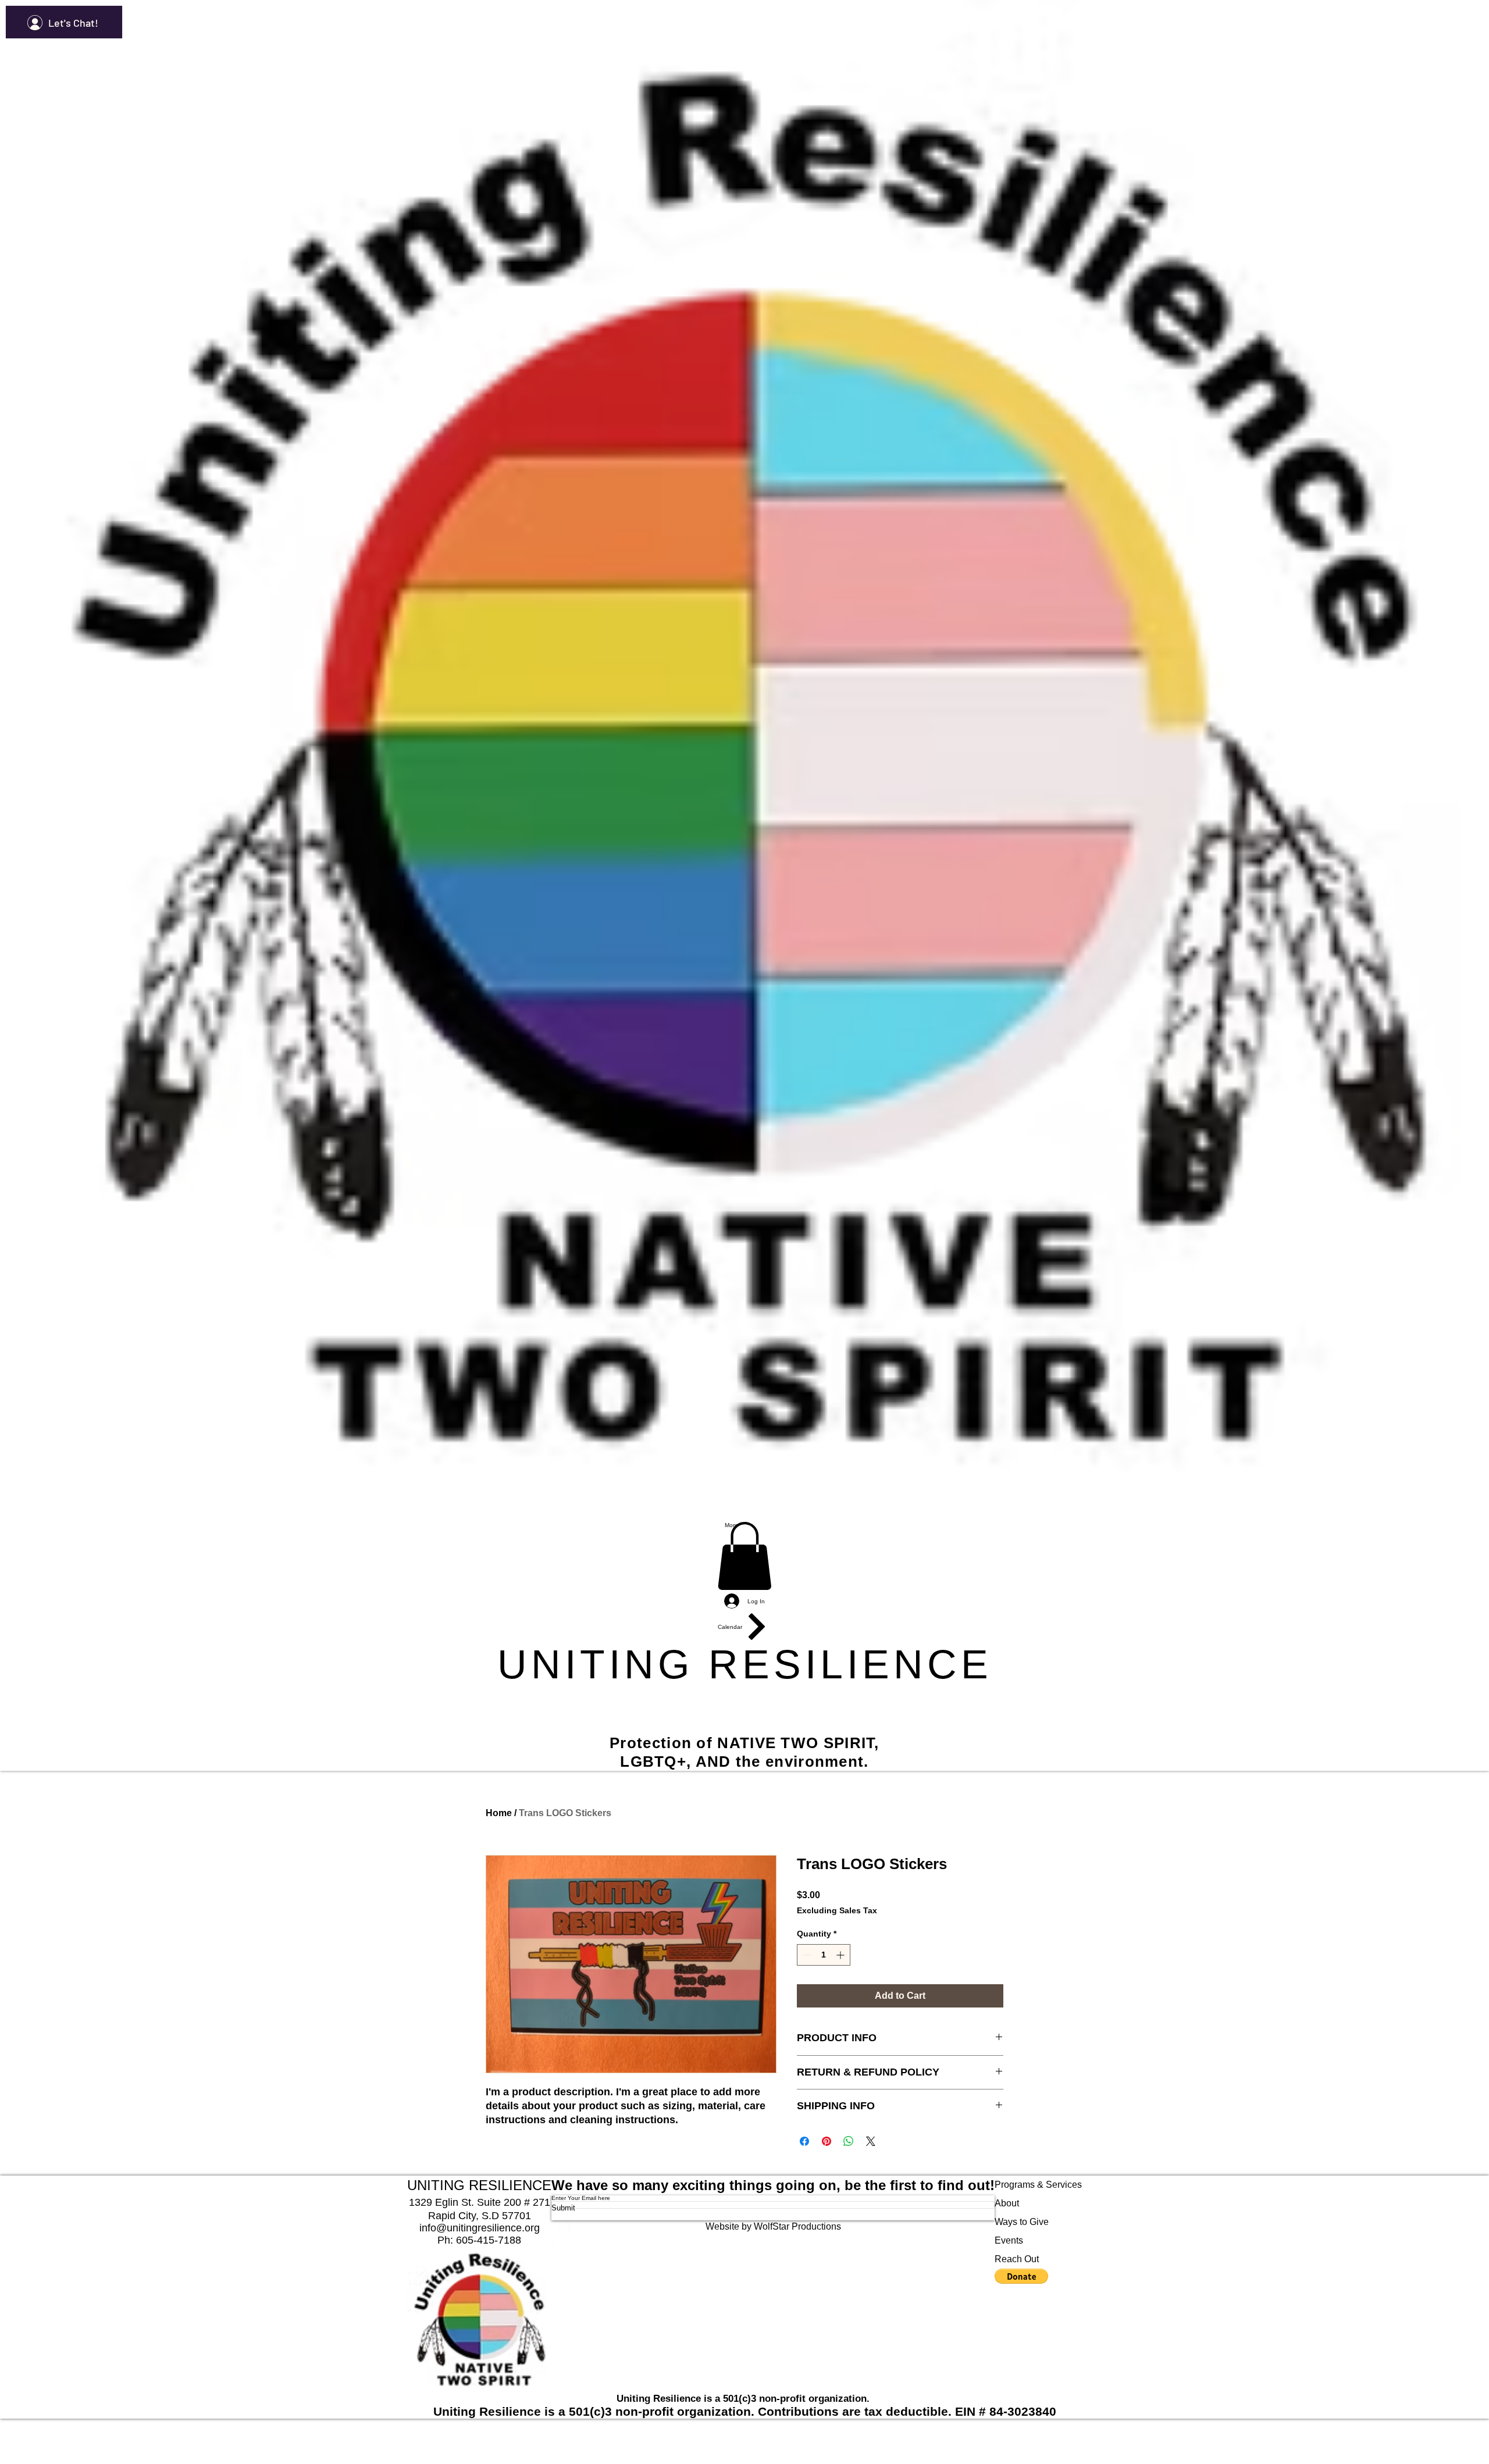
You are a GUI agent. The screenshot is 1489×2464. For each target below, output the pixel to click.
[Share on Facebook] (804, 2141)
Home (499, 1813)
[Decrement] (806, 1955)
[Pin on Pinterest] (827, 2141)
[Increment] (841, 1955)
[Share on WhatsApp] (849, 2141)
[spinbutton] (824, 1955)
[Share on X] (871, 2141)
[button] (744, 1556)
